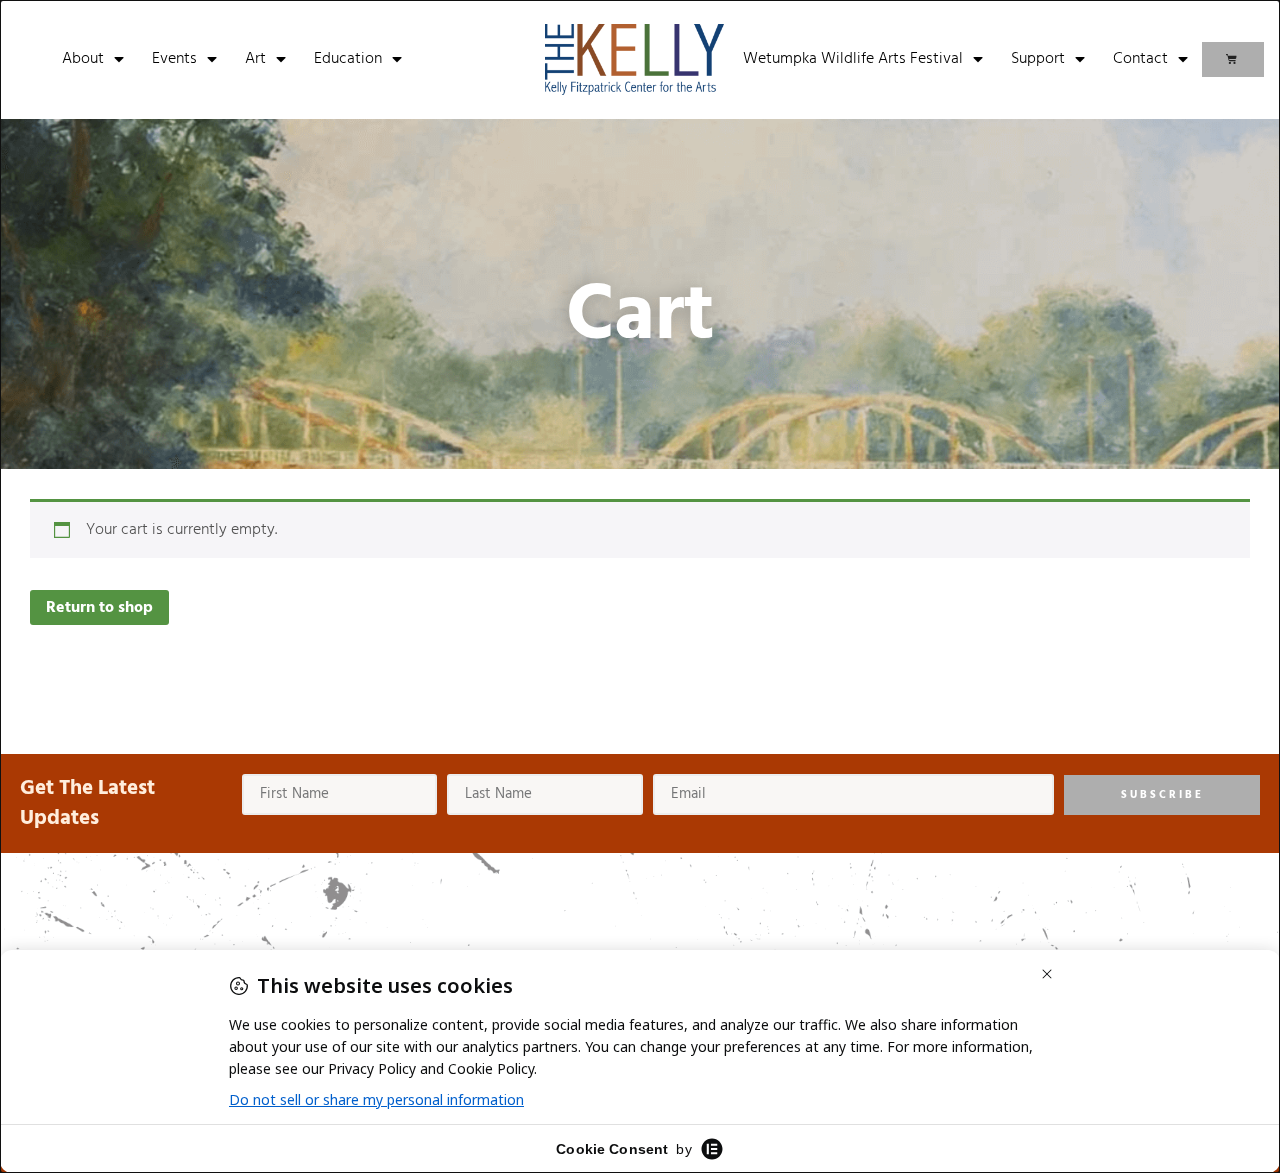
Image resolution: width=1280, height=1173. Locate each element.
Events (174, 59)
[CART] (1233, 59)
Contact (1140, 59)
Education (348, 59)
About (83, 59)
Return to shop (99, 608)
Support (1038, 59)
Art (255, 59)
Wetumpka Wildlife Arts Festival (853, 59)
